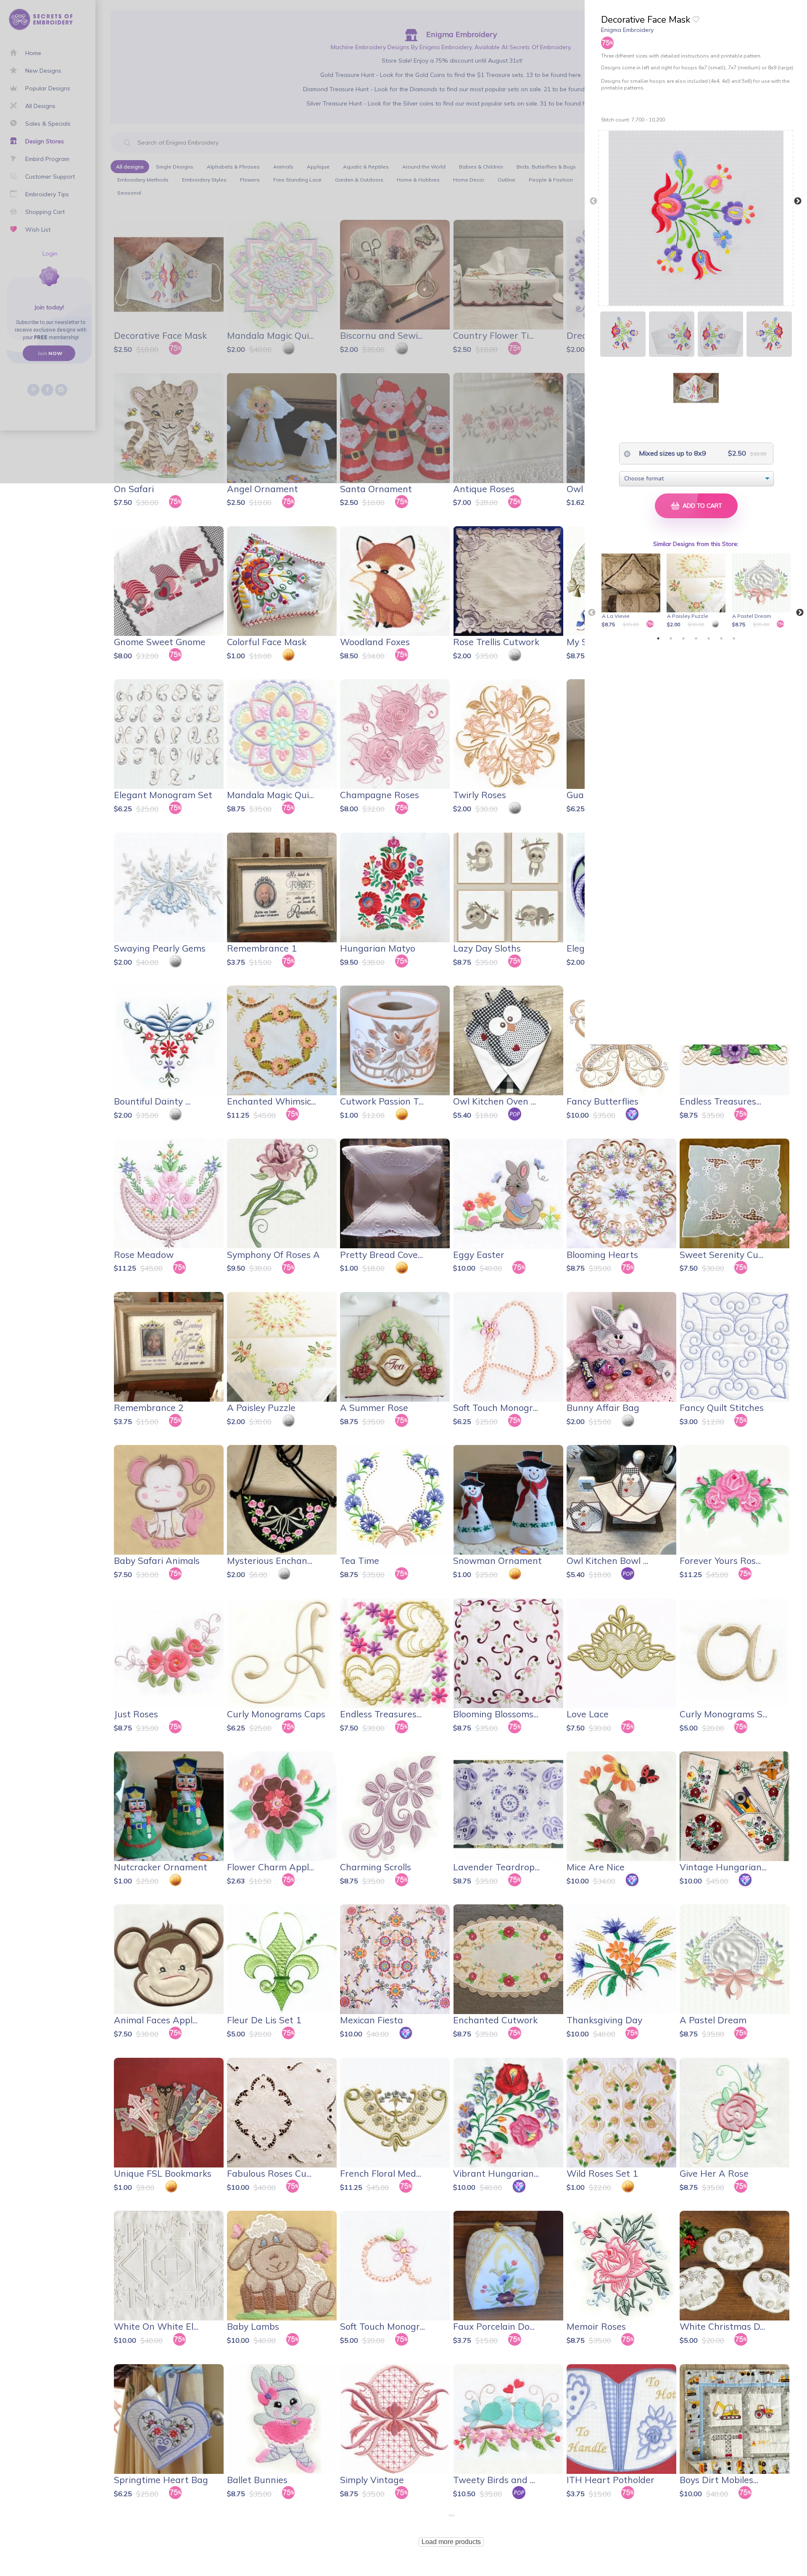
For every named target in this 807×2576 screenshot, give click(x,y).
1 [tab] (658, 638)
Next (798, 201)
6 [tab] (721, 638)
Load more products (451, 2542)
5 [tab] (709, 638)
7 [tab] (734, 638)
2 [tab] (671, 638)
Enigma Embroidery (627, 30)
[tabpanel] (632, 591)
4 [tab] (696, 638)
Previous (593, 201)
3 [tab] (683, 638)
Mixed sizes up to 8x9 (672, 453)
